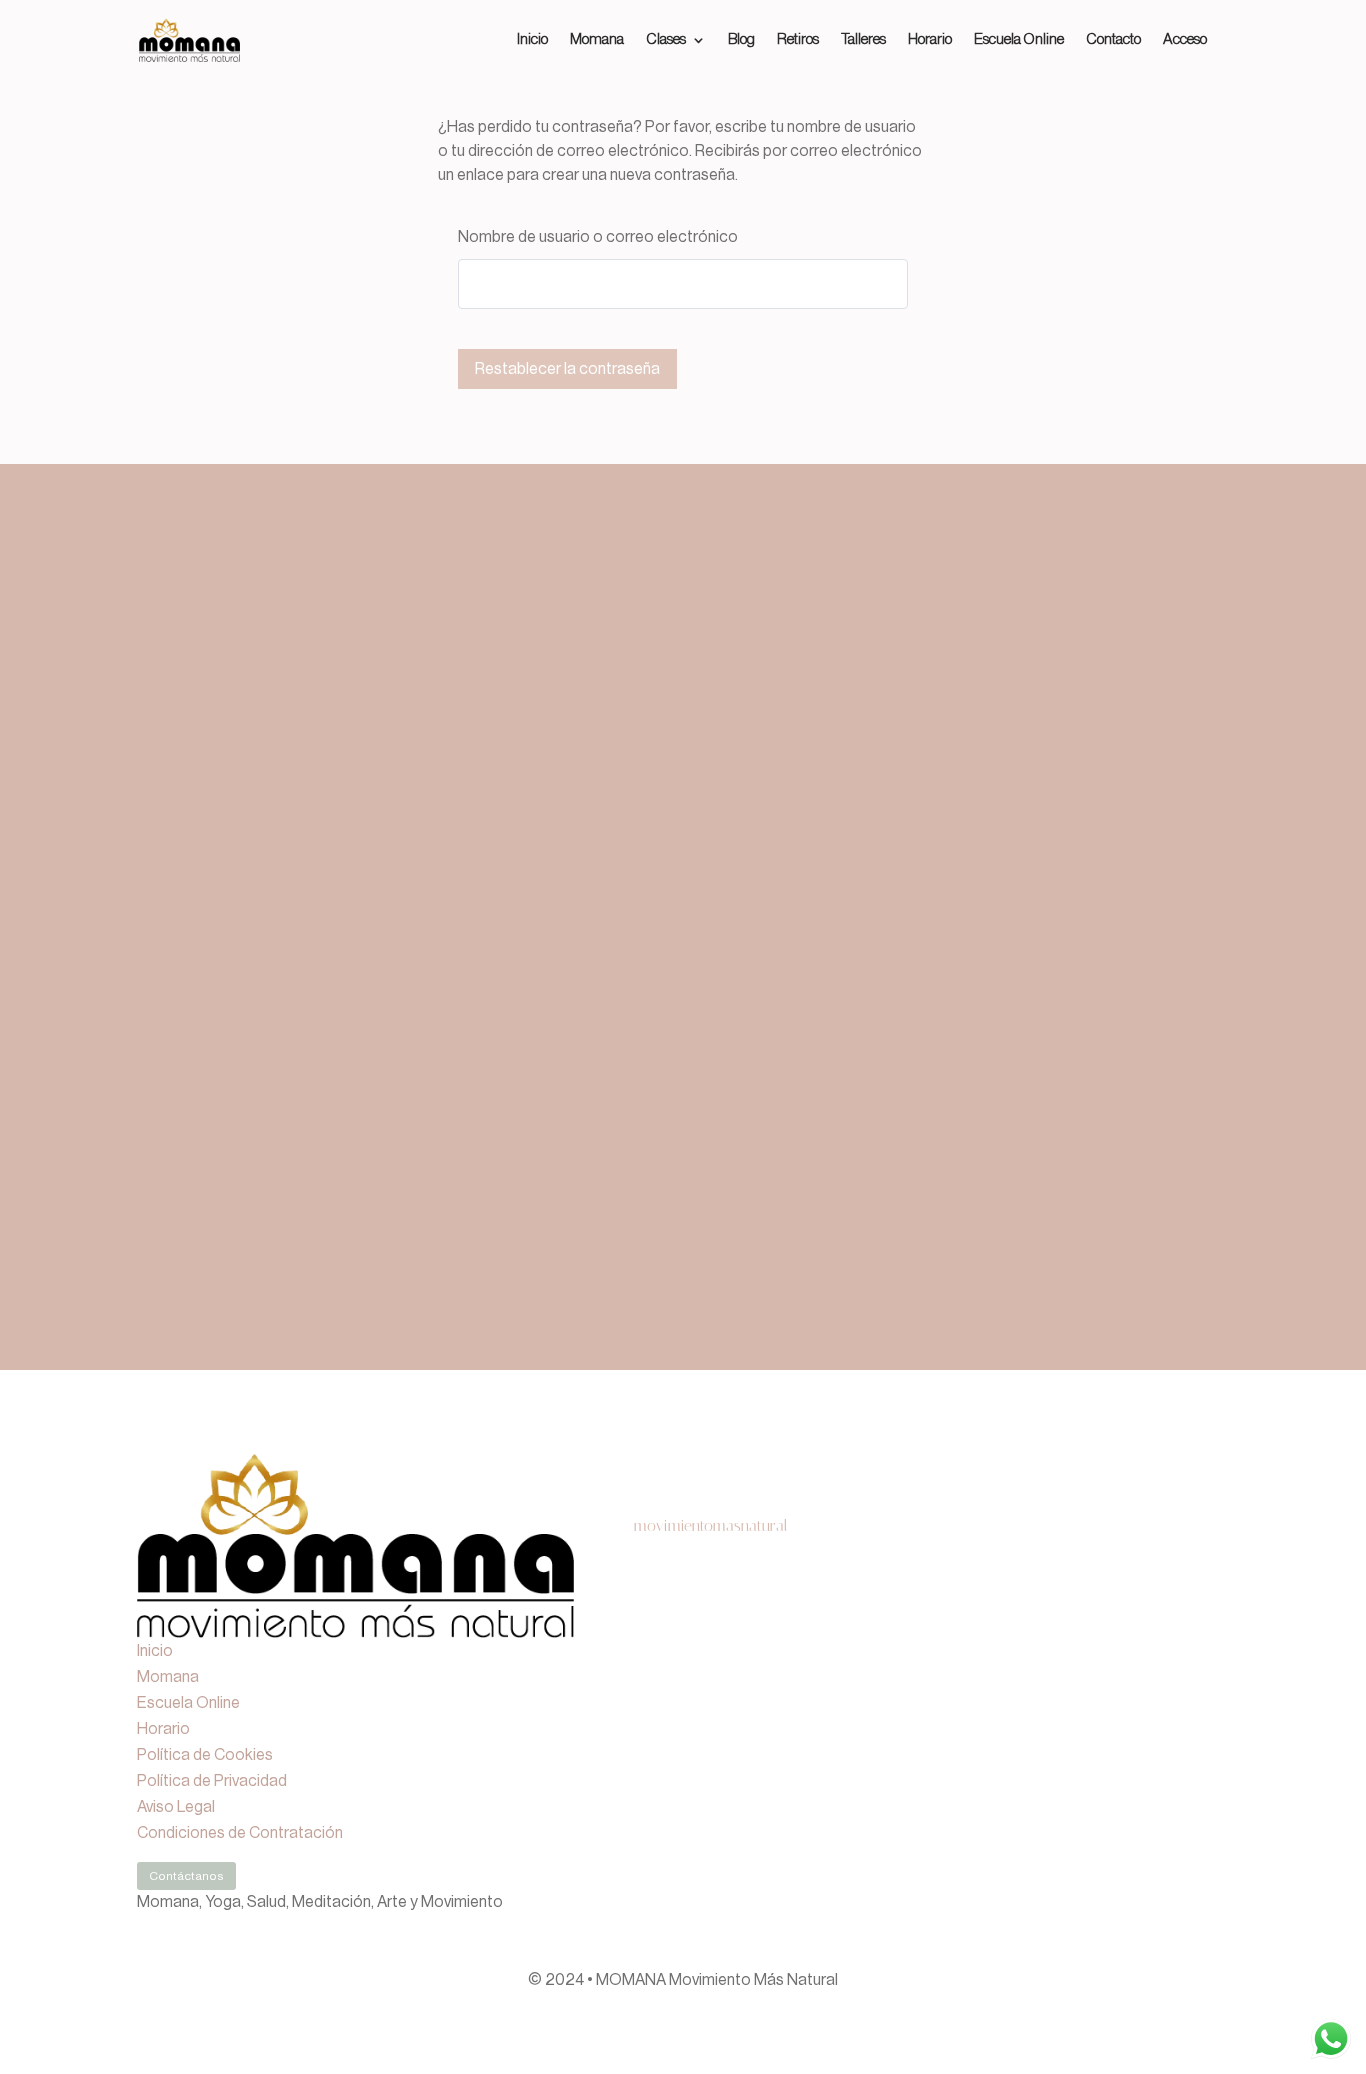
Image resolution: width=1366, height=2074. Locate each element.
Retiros (798, 40)
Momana (597, 40)
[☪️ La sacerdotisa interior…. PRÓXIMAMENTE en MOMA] (901, 1735)
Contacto (1113, 40)
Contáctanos (186, 1876)
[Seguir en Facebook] (1173, 1836)
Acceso (1185, 40)
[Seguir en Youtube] (1213, 1836)
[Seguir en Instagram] (1133, 1836)
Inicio (532, 40)
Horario (930, 40)
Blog (741, 40)
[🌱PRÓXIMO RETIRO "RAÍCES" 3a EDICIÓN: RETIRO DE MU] (683, 1735)
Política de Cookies (205, 1755)
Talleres (863, 40)
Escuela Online (1019, 40)
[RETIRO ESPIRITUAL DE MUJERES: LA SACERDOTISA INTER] (901, 1613)
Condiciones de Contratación (240, 1833)
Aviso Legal (176, 1807)
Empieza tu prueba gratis (797, 1041)
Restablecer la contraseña (567, 369)
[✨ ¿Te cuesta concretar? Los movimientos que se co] (1120, 1613)
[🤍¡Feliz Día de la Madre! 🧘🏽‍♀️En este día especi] (1120, 1735)
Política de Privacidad (212, 1781)
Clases (666, 40)
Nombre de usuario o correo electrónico (598, 237)
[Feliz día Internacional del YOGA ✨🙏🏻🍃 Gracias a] (683, 1613)
